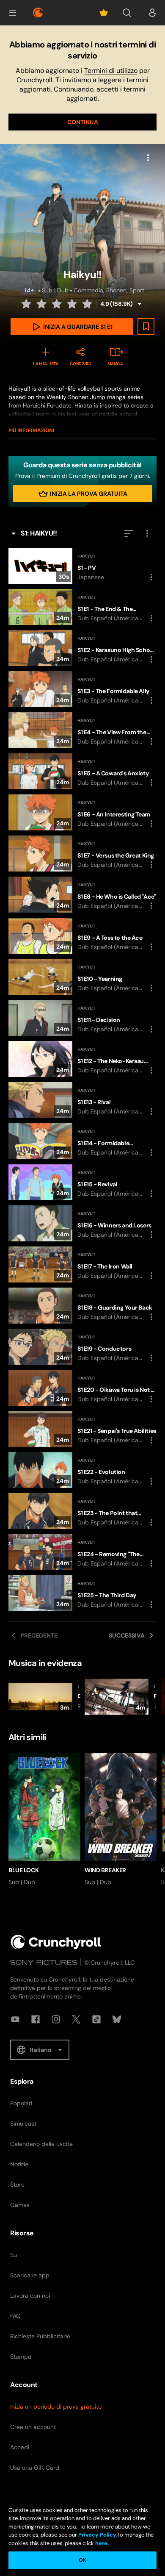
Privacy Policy (97, 2535)
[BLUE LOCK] (44, 1820)
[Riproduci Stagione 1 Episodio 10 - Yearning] (82, 977)
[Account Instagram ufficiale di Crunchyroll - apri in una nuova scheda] (56, 2019)
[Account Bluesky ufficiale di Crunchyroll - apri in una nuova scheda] (117, 2019)
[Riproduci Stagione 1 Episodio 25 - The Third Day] (82, 1593)
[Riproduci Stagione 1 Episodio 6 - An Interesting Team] (82, 812)
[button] (13, 13)
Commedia (88, 290)
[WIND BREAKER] (121, 1820)
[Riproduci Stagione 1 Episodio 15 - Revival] (82, 1182)
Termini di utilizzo (111, 71)
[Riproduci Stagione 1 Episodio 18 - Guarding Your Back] (82, 1306)
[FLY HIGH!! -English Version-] (121, 1697)
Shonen (116, 290)
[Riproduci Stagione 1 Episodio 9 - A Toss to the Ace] (82, 936)
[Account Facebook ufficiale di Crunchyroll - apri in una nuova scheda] (36, 2019)
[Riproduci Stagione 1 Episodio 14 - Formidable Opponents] (82, 1141)
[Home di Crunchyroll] (56, 1942)
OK (82, 2560)
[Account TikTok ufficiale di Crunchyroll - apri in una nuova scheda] (96, 2019)
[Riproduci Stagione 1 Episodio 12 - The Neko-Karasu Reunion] (82, 1059)
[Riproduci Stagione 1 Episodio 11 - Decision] (82, 1018)
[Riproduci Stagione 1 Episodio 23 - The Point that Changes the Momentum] (82, 1511)
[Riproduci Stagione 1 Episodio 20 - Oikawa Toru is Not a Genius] (82, 1388)
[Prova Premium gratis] (104, 13)
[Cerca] (127, 13)
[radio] (27, 304)
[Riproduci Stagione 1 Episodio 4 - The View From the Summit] (82, 730)
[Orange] (44, 1697)
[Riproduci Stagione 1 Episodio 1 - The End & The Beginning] (82, 607)
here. (101, 2543)
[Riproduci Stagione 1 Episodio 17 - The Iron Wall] (82, 1264)
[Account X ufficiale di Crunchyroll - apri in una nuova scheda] (76, 2019)
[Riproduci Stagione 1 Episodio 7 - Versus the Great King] (82, 854)
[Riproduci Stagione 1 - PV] (82, 566)
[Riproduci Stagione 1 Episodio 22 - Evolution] (82, 1470)
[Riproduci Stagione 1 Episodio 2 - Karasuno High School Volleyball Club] (82, 648)
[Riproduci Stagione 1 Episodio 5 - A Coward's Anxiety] (82, 771)
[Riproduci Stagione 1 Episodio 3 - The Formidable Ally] (82, 689)
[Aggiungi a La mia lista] (146, 327)
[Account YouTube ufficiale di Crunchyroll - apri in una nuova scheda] (15, 2019)
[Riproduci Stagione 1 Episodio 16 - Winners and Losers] (82, 1223)
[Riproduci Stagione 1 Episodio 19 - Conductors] (82, 1347)
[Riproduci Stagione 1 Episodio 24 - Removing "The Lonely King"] (82, 1552)
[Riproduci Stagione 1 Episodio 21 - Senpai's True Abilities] (82, 1429)
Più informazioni (31, 430)
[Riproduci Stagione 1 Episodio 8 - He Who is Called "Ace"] (82, 895)
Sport (137, 290)
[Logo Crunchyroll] (38, 13)
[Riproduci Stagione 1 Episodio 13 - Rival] (82, 1100)
